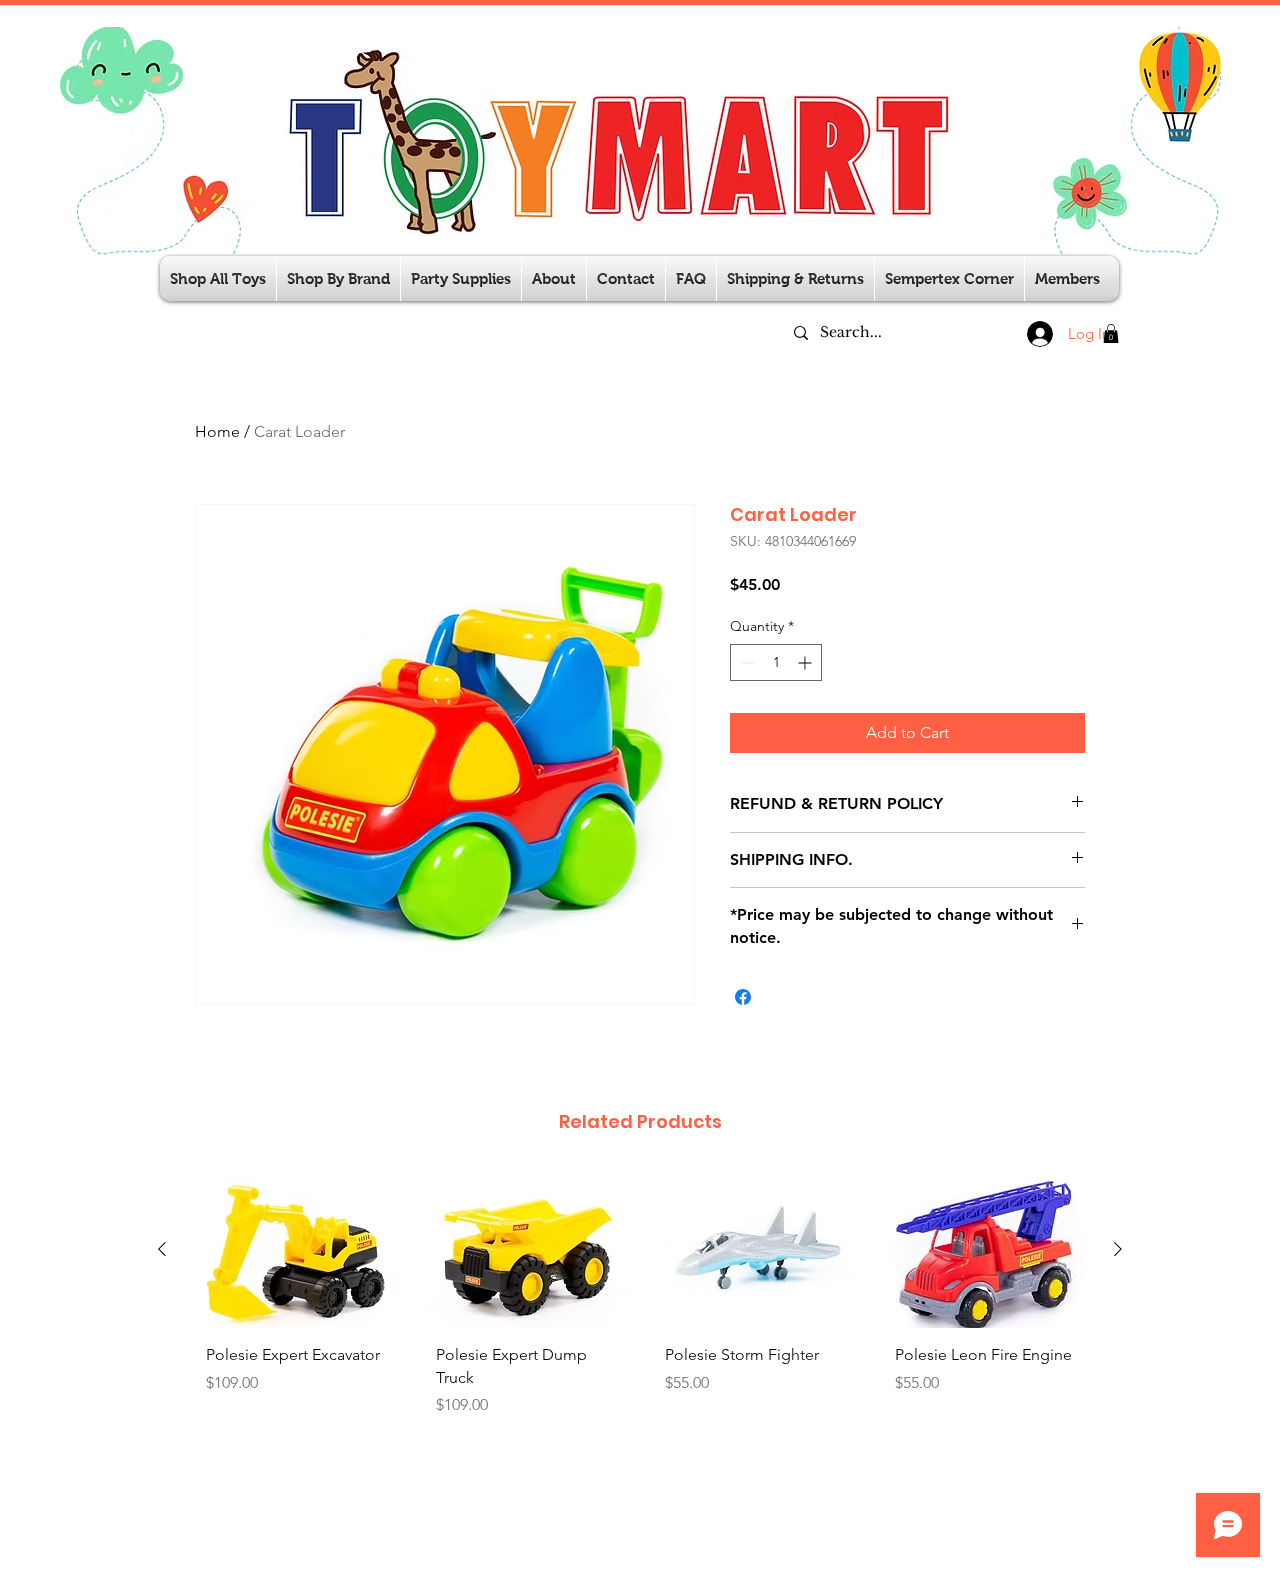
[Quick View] (296, 1249)
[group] (640, 1312)
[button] (461, 278)
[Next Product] (1118, 1249)
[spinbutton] (776, 662)
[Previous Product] (162, 1249)
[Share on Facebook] (743, 997)
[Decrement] (745, 662)
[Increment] (806, 662)
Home (217, 431)
